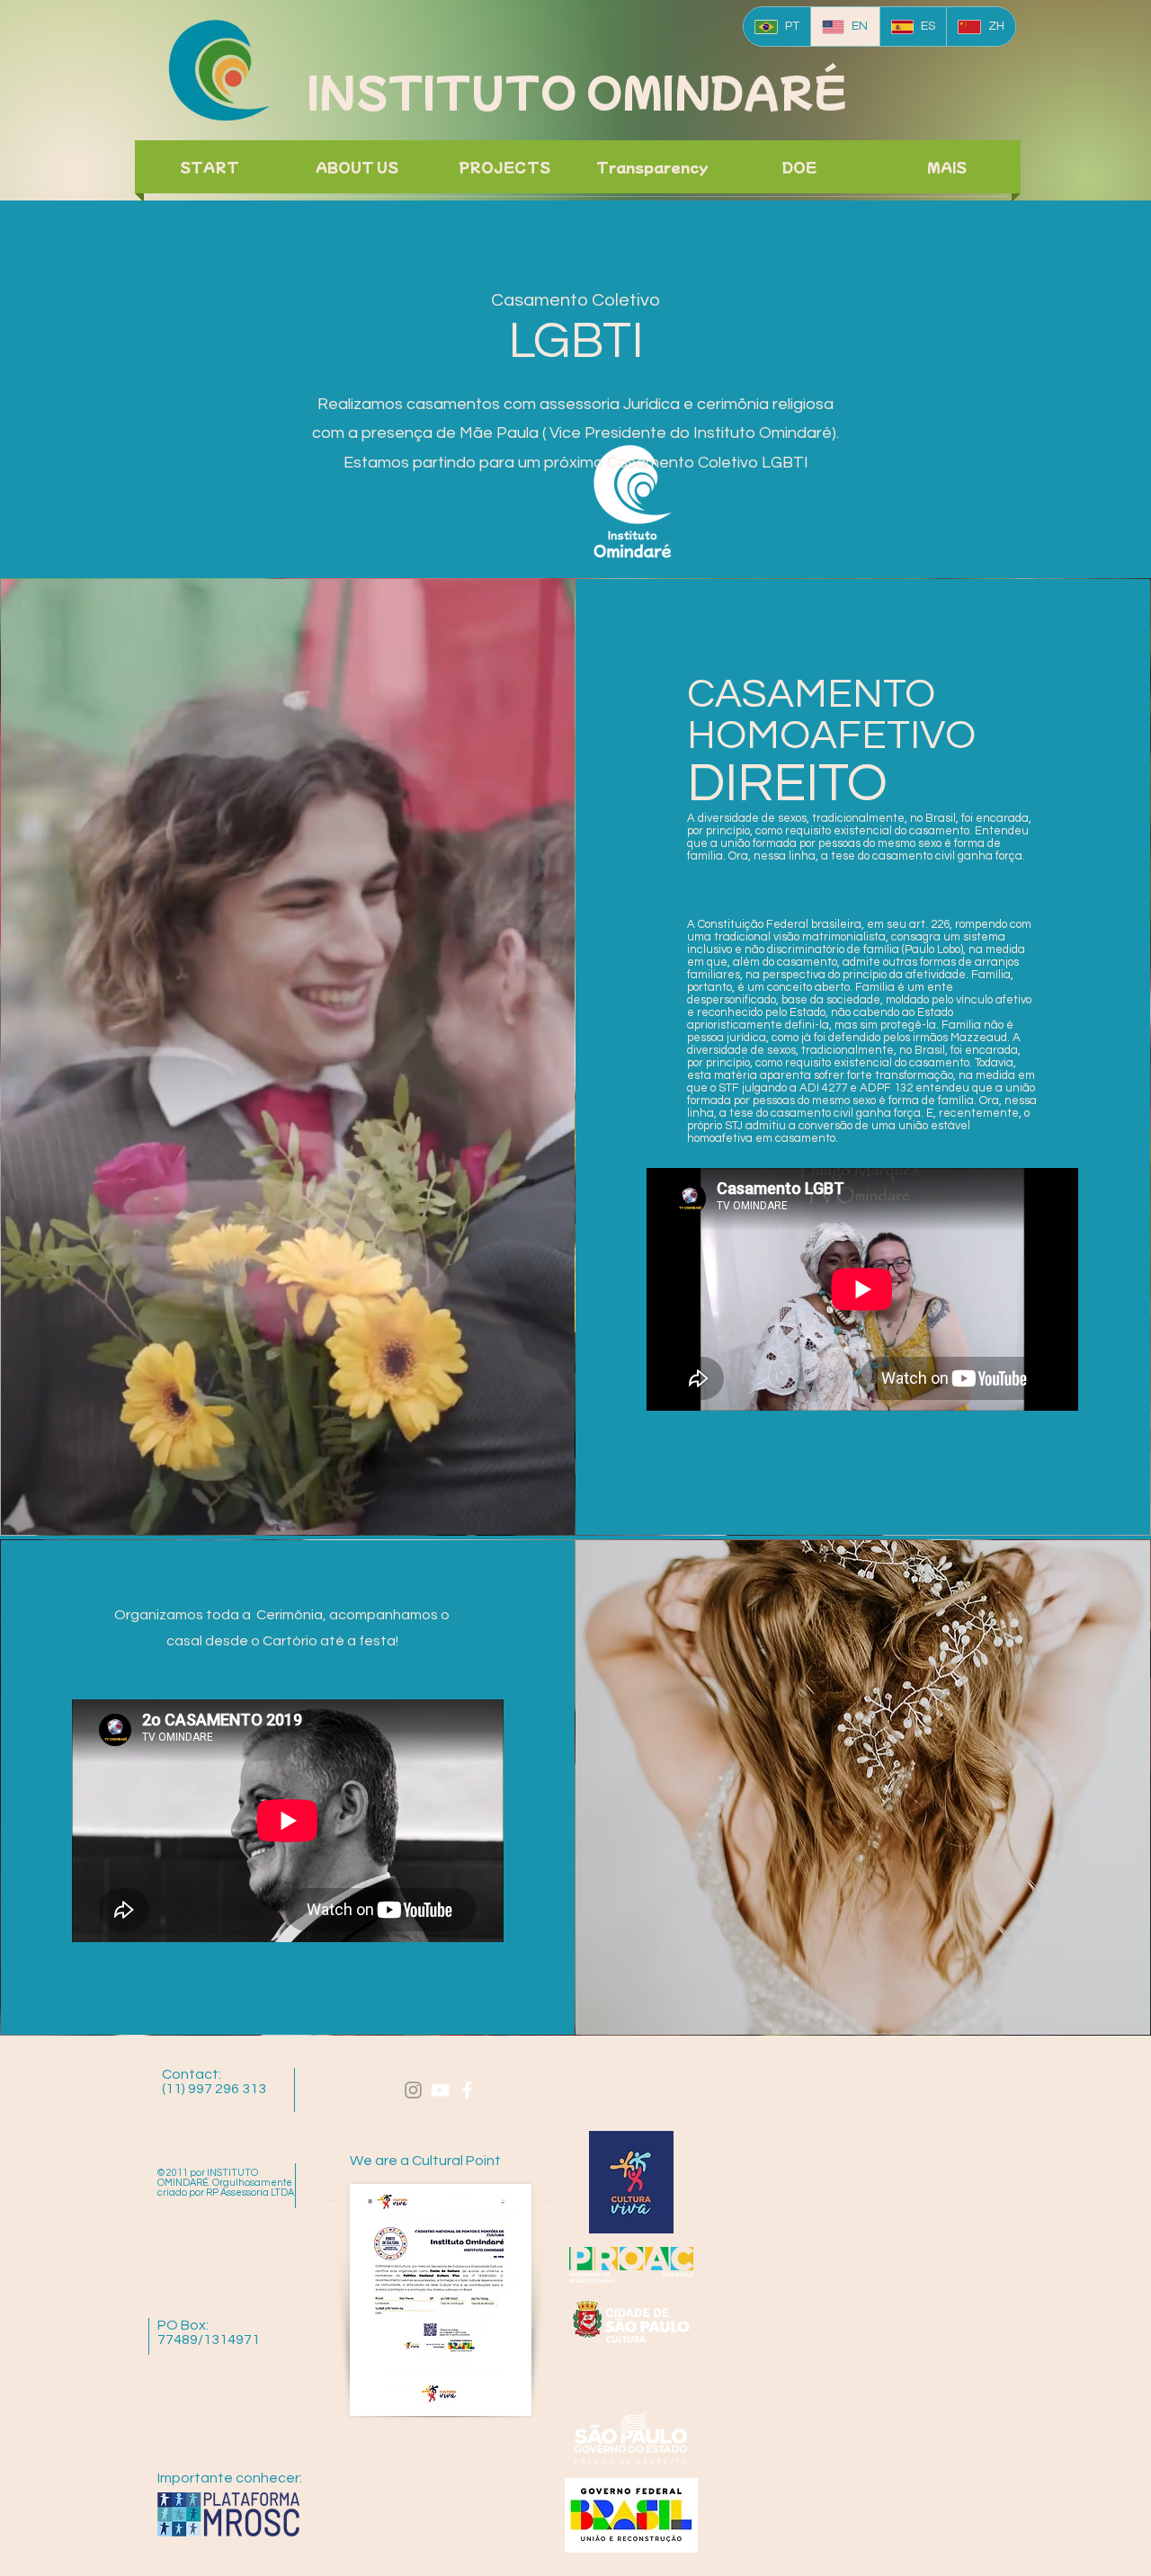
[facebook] (467, 2090)
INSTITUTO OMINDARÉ (577, 90)
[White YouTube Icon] (440, 2090)
